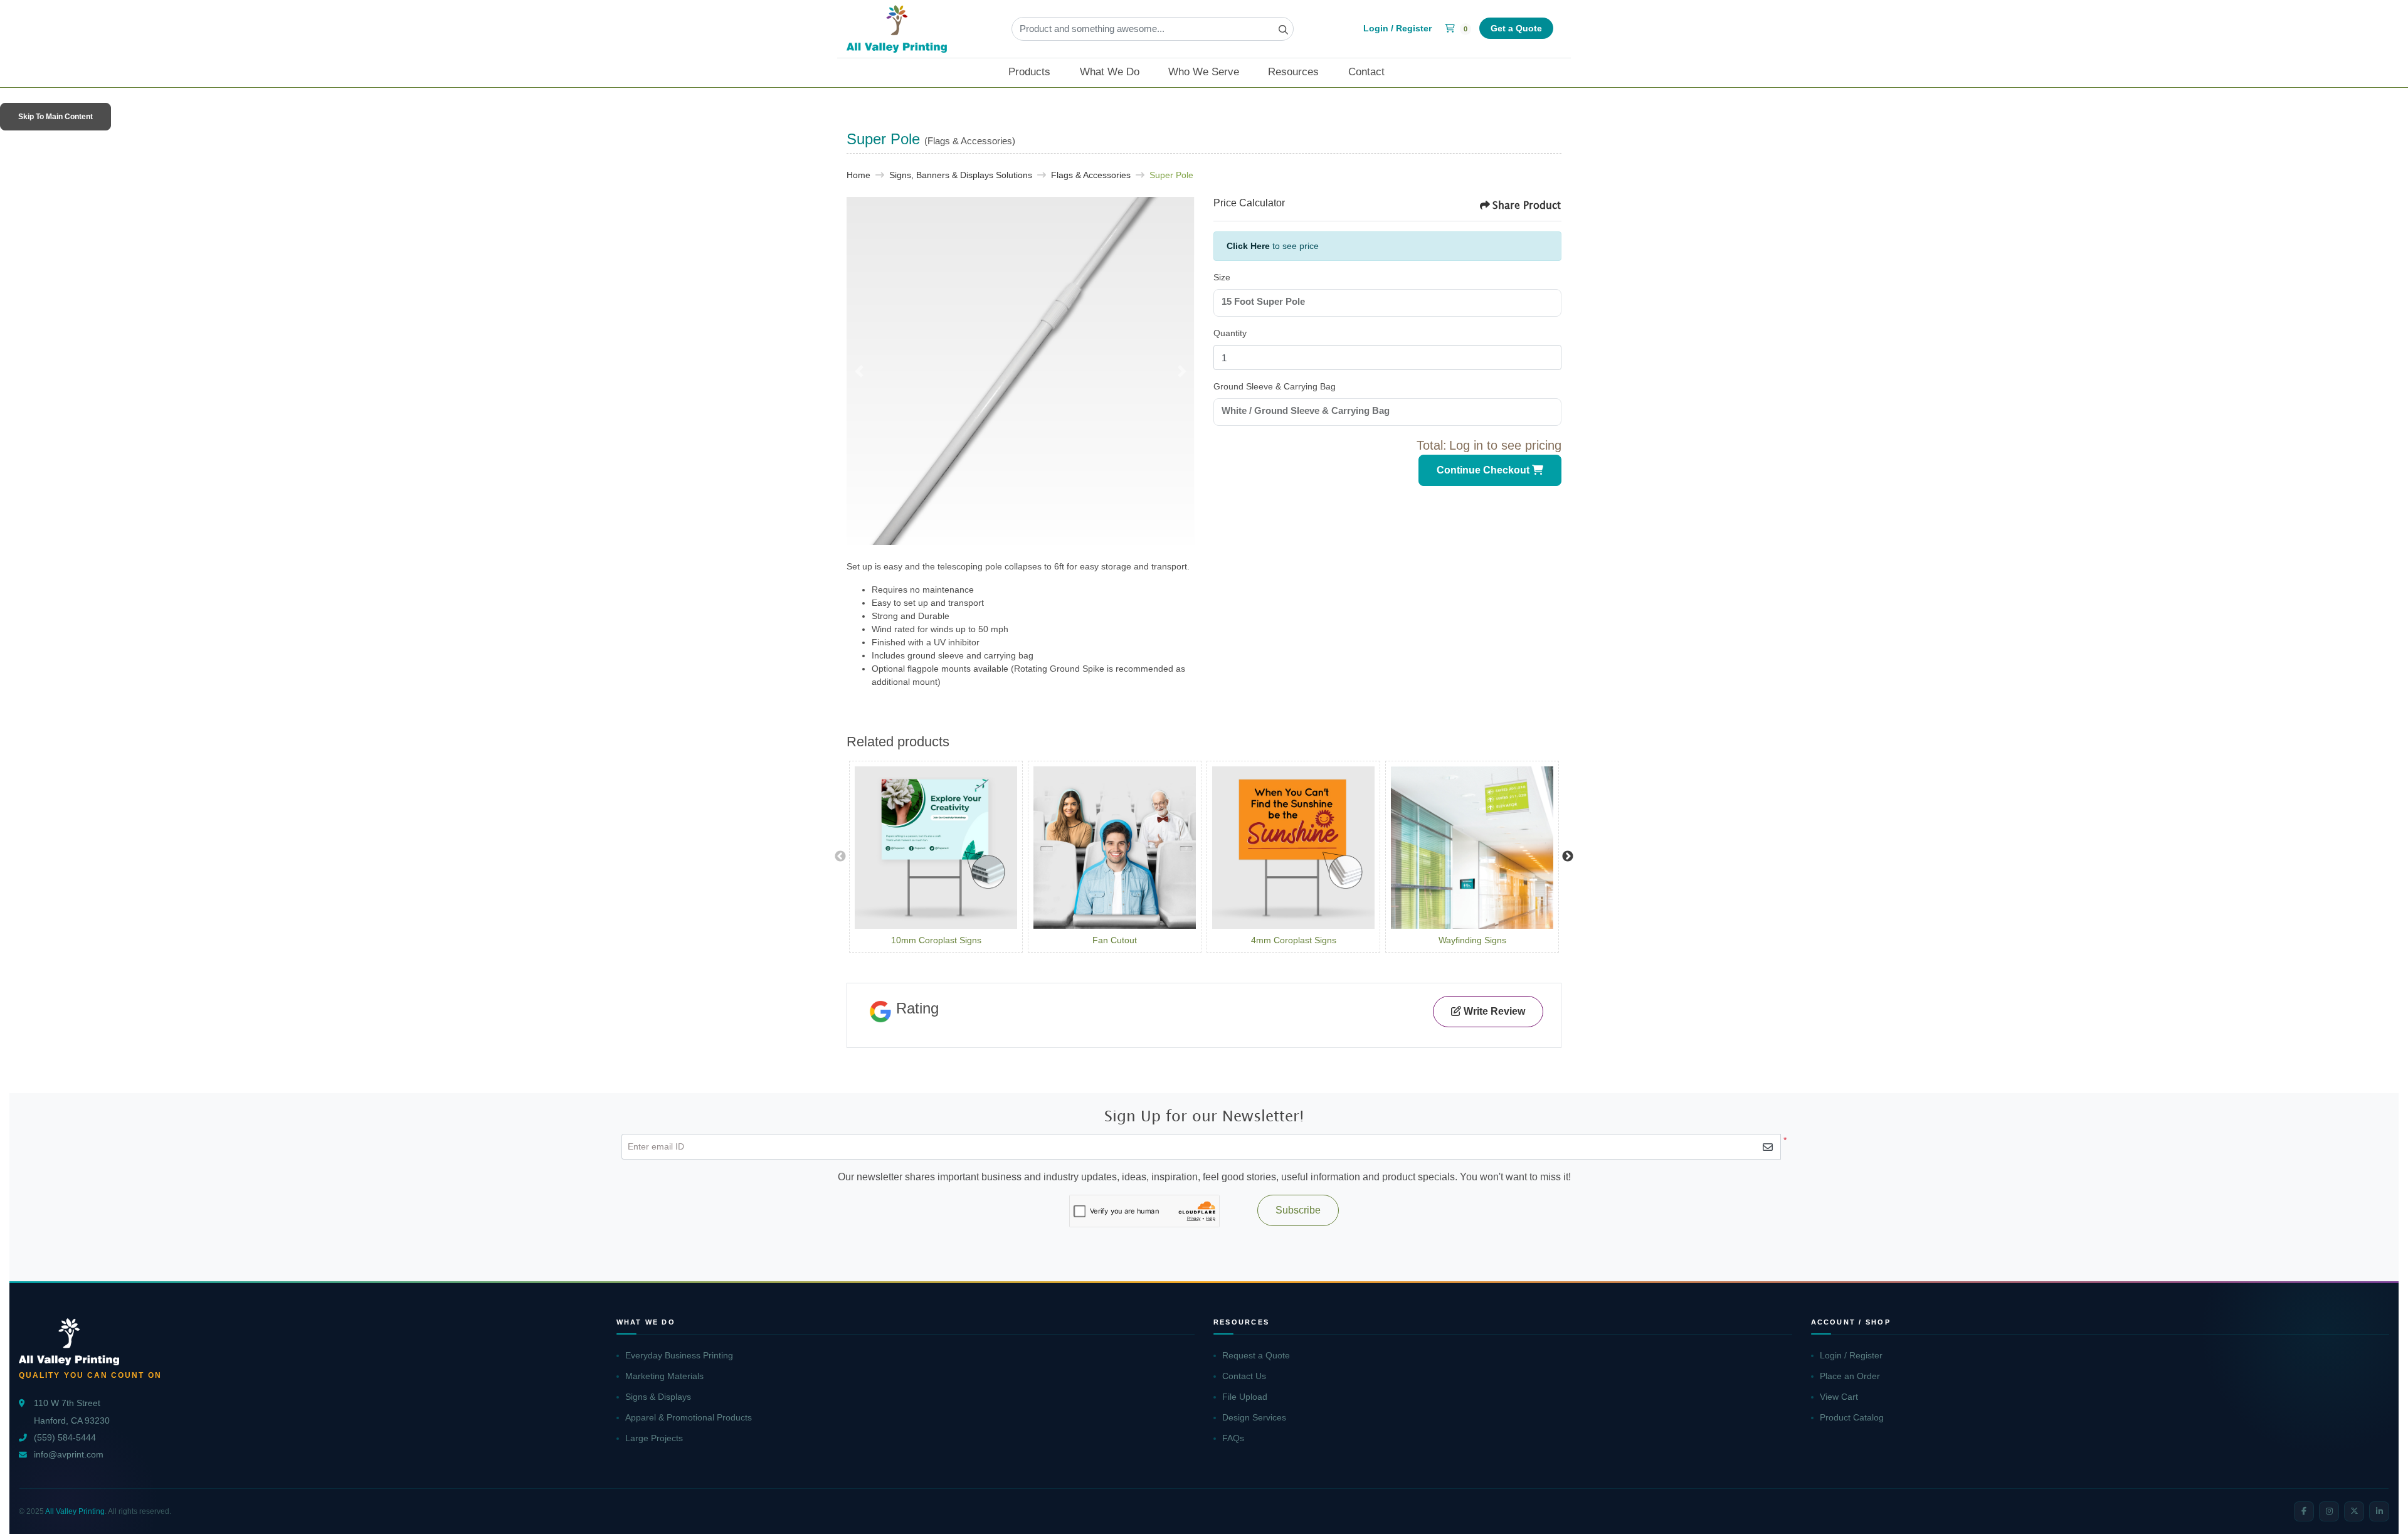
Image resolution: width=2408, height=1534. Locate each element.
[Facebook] (2304, 1511)
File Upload (1245, 1397)
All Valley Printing (75, 1511)
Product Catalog (1852, 1417)
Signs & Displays (658, 1397)
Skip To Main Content (55, 117)
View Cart (1839, 1397)
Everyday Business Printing (679, 1355)
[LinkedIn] (2379, 1511)
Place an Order (1850, 1376)
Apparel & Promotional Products (689, 1417)
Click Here (1248, 246)
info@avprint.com (69, 1455)
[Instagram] (2329, 1511)
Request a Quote (1256, 1355)
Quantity (1230, 333)
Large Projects (654, 1438)
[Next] (1182, 371)
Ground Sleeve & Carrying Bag (1275, 386)
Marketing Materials (664, 1376)
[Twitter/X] (2354, 1511)
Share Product (1527, 205)
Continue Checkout (1484, 470)
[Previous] (859, 371)
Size (1222, 277)
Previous (840, 857)
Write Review (1493, 1011)
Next (1568, 857)
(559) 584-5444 (65, 1438)
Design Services (1254, 1417)
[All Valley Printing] (897, 29)
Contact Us (1244, 1376)
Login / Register (1851, 1355)
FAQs (1233, 1438)
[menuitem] (1037, 73)
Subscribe (1298, 1210)
